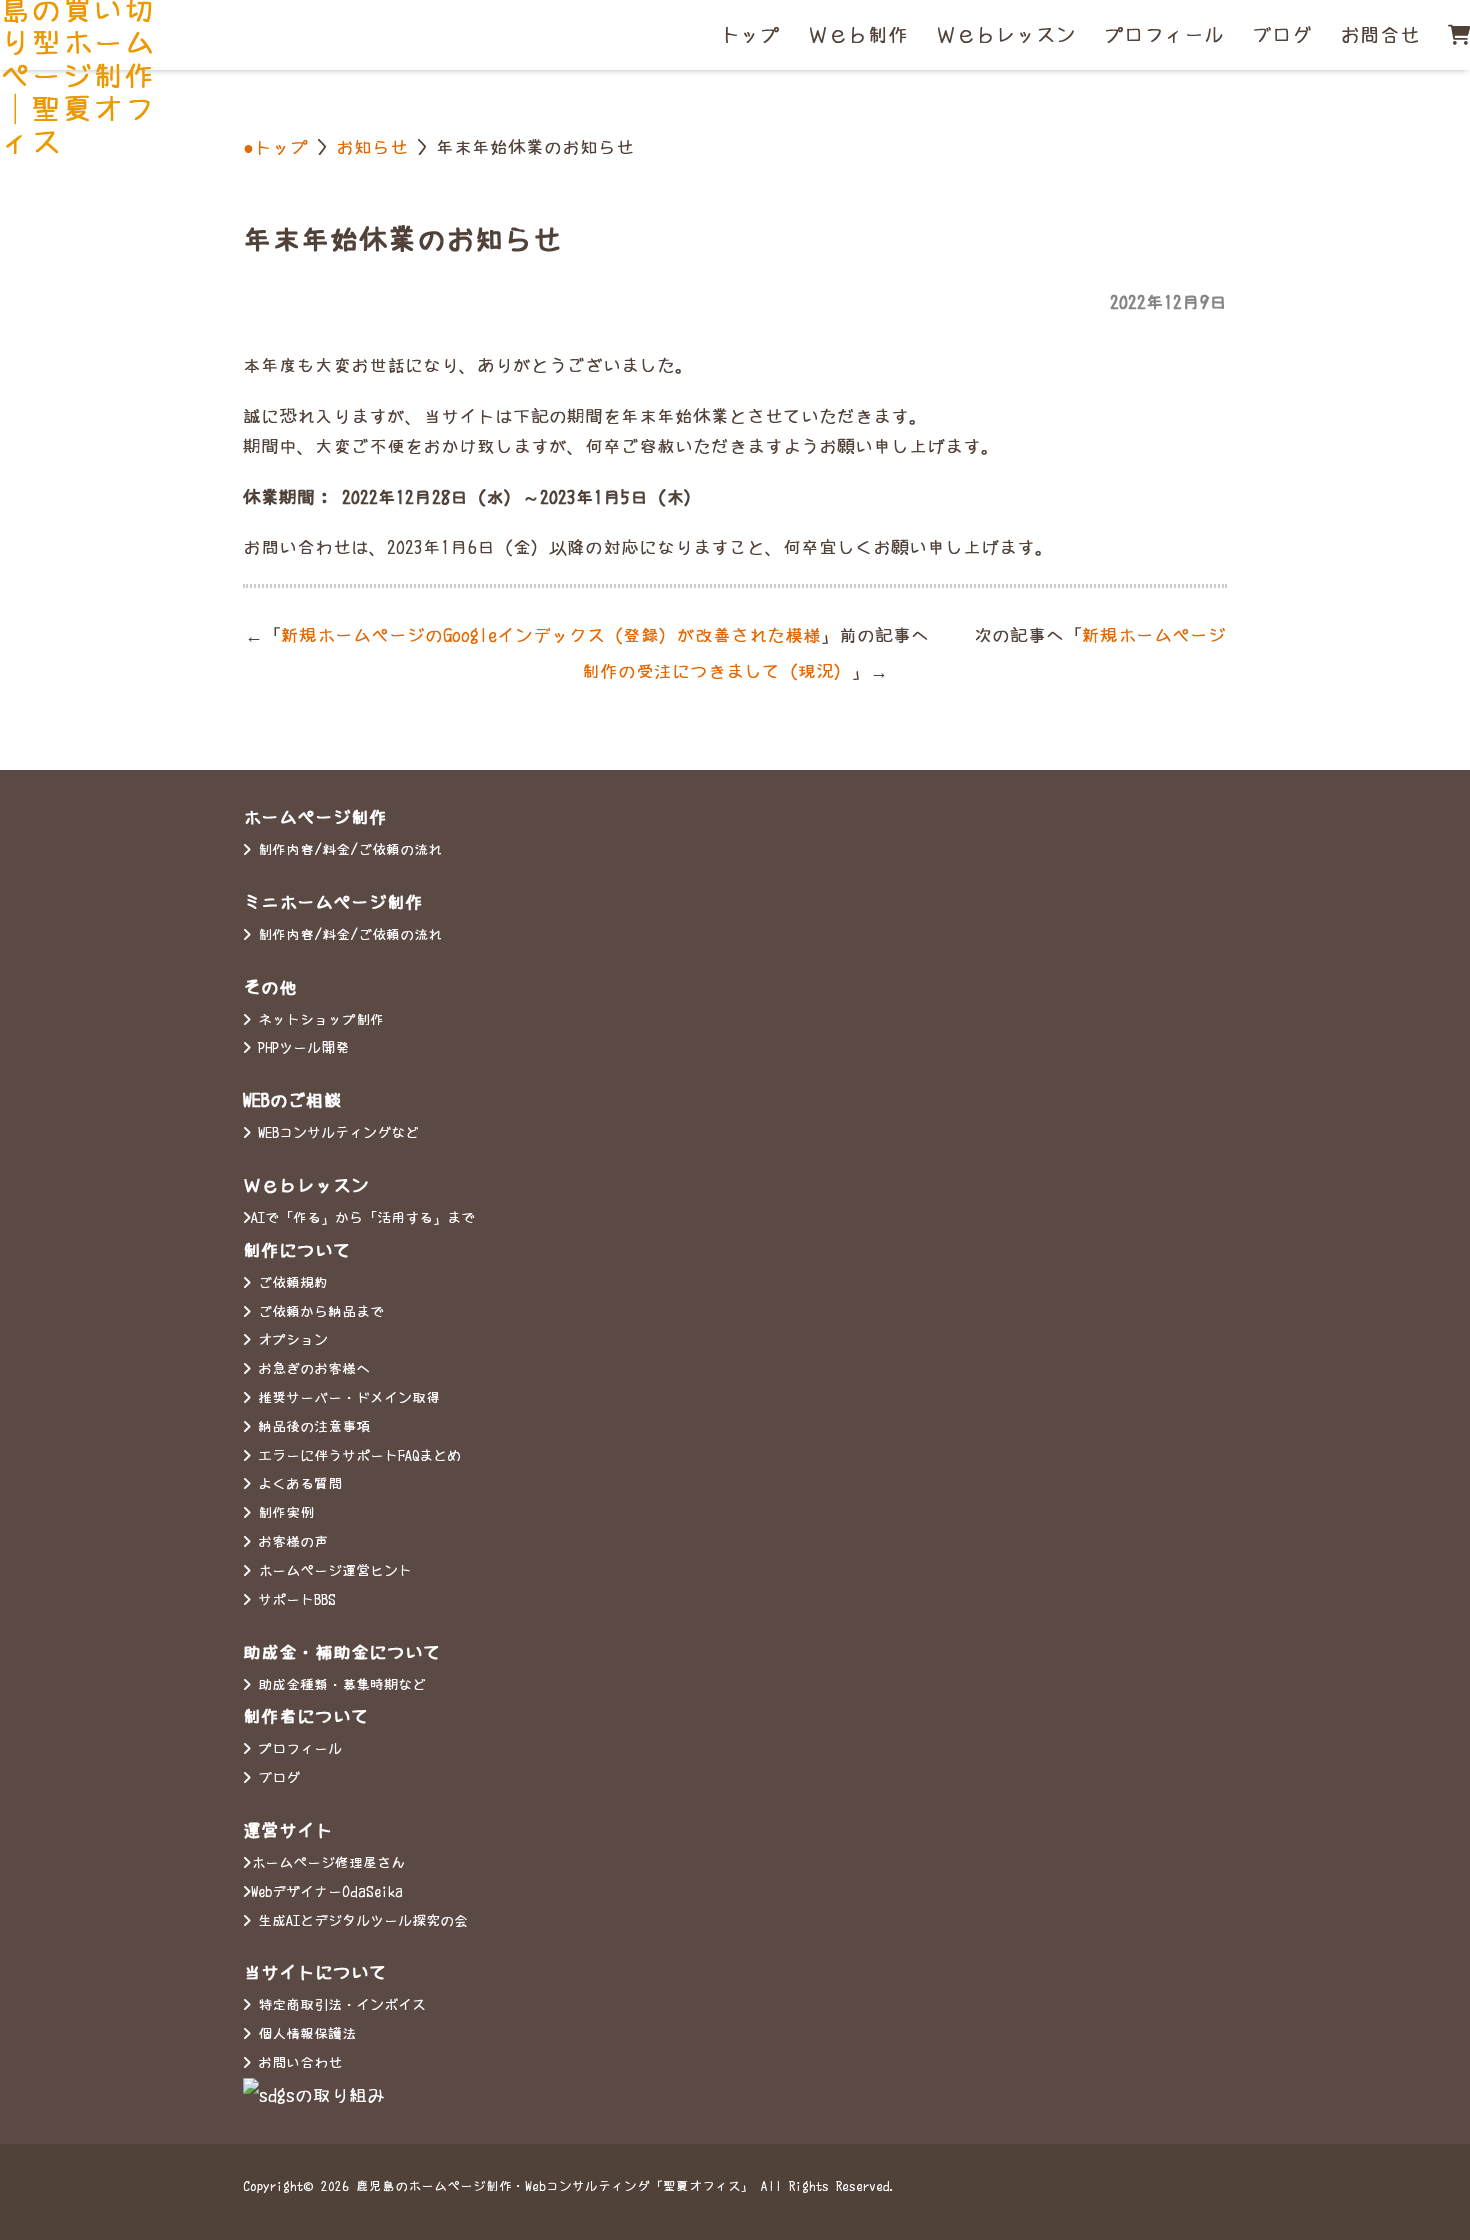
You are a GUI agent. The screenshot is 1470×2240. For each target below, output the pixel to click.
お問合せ (1380, 35)
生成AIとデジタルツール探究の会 (359, 1921)
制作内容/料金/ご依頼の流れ (346, 850)
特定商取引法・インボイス (338, 2005)
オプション (289, 1340)
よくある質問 (296, 1484)
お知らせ (372, 147)
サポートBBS (293, 1600)
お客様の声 (289, 1542)
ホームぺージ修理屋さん (328, 1863)
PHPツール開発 (300, 1048)
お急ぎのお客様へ (310, 1369)
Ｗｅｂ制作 (858, 35)
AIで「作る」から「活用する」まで (363, 1218)
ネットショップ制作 (317, 1020)
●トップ (275, 147)
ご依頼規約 (289, 1283)
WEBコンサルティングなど (335, 1133)
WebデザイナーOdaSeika (327, 1892)
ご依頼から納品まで (317, 1312)
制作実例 (282, 1513)
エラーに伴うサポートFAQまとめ (356, 1456)
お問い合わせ (296, 2063)
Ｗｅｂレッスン (1006, 35)
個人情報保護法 (303, 2034)
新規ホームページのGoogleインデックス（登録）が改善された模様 (551, 635)
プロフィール (1164, 35)
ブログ (1282, 35)
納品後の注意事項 (310, 1427)
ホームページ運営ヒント (331, 1571)
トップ (750, 35)
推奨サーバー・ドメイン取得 (345, 1398)
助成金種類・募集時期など (338, 1685)
